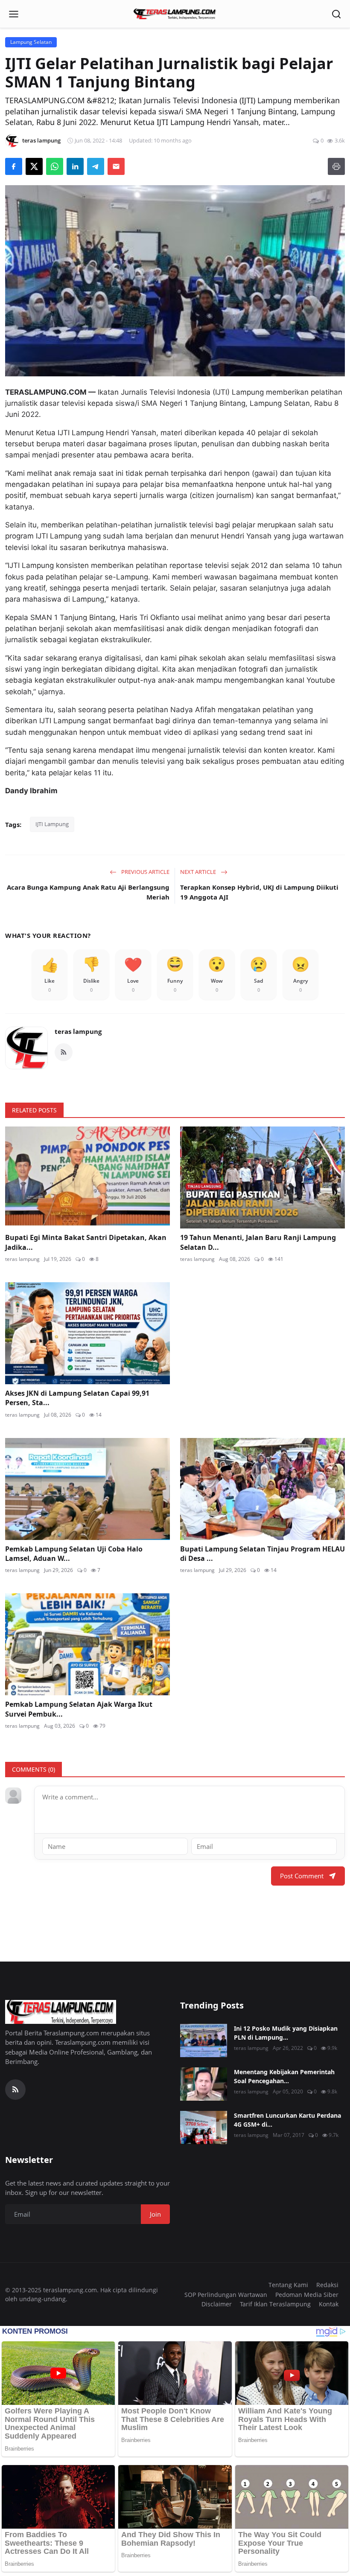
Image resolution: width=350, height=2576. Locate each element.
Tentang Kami (288, 2285)
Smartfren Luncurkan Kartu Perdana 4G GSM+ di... (287, 2120)
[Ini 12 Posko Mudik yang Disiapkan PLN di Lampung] (204, 2040)
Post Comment (302, 1876)
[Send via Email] (116, 166)
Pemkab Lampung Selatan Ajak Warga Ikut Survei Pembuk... (79, 1709)
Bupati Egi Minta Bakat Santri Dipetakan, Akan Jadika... (86, 1242)
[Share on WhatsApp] (55, 166)
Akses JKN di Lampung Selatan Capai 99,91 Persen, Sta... (77, 1398)
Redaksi (327, 2285)
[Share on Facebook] (14, 166)
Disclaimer (217, 2304)
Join (155, 2214)
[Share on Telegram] (96, 166)
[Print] (336, 166)
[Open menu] (14, 14)
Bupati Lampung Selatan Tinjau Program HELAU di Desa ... (262, 1554)
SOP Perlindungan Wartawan (226, 2295)
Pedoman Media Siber (307, 2295)
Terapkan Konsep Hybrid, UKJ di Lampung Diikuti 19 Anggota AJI (259, 892)
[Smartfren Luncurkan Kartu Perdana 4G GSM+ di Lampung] (204, 2128)
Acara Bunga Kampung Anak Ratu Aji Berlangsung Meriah (88, 892)
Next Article (199, 872)
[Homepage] (175, 14)
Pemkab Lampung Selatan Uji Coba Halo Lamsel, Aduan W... (74, 1554)
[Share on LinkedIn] (75, 166)
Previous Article (145, 872)
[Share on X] (34, 166)
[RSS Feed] (64, 1052)
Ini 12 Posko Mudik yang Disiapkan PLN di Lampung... (286, 2033)
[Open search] (336, 14)
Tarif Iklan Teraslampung (275, 2304)
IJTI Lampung (52, 824)
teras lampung (78, 1031)
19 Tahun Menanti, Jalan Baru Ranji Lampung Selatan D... (258, 1242)
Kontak (329, 2304)
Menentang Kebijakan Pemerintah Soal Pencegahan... (284, 2076)
